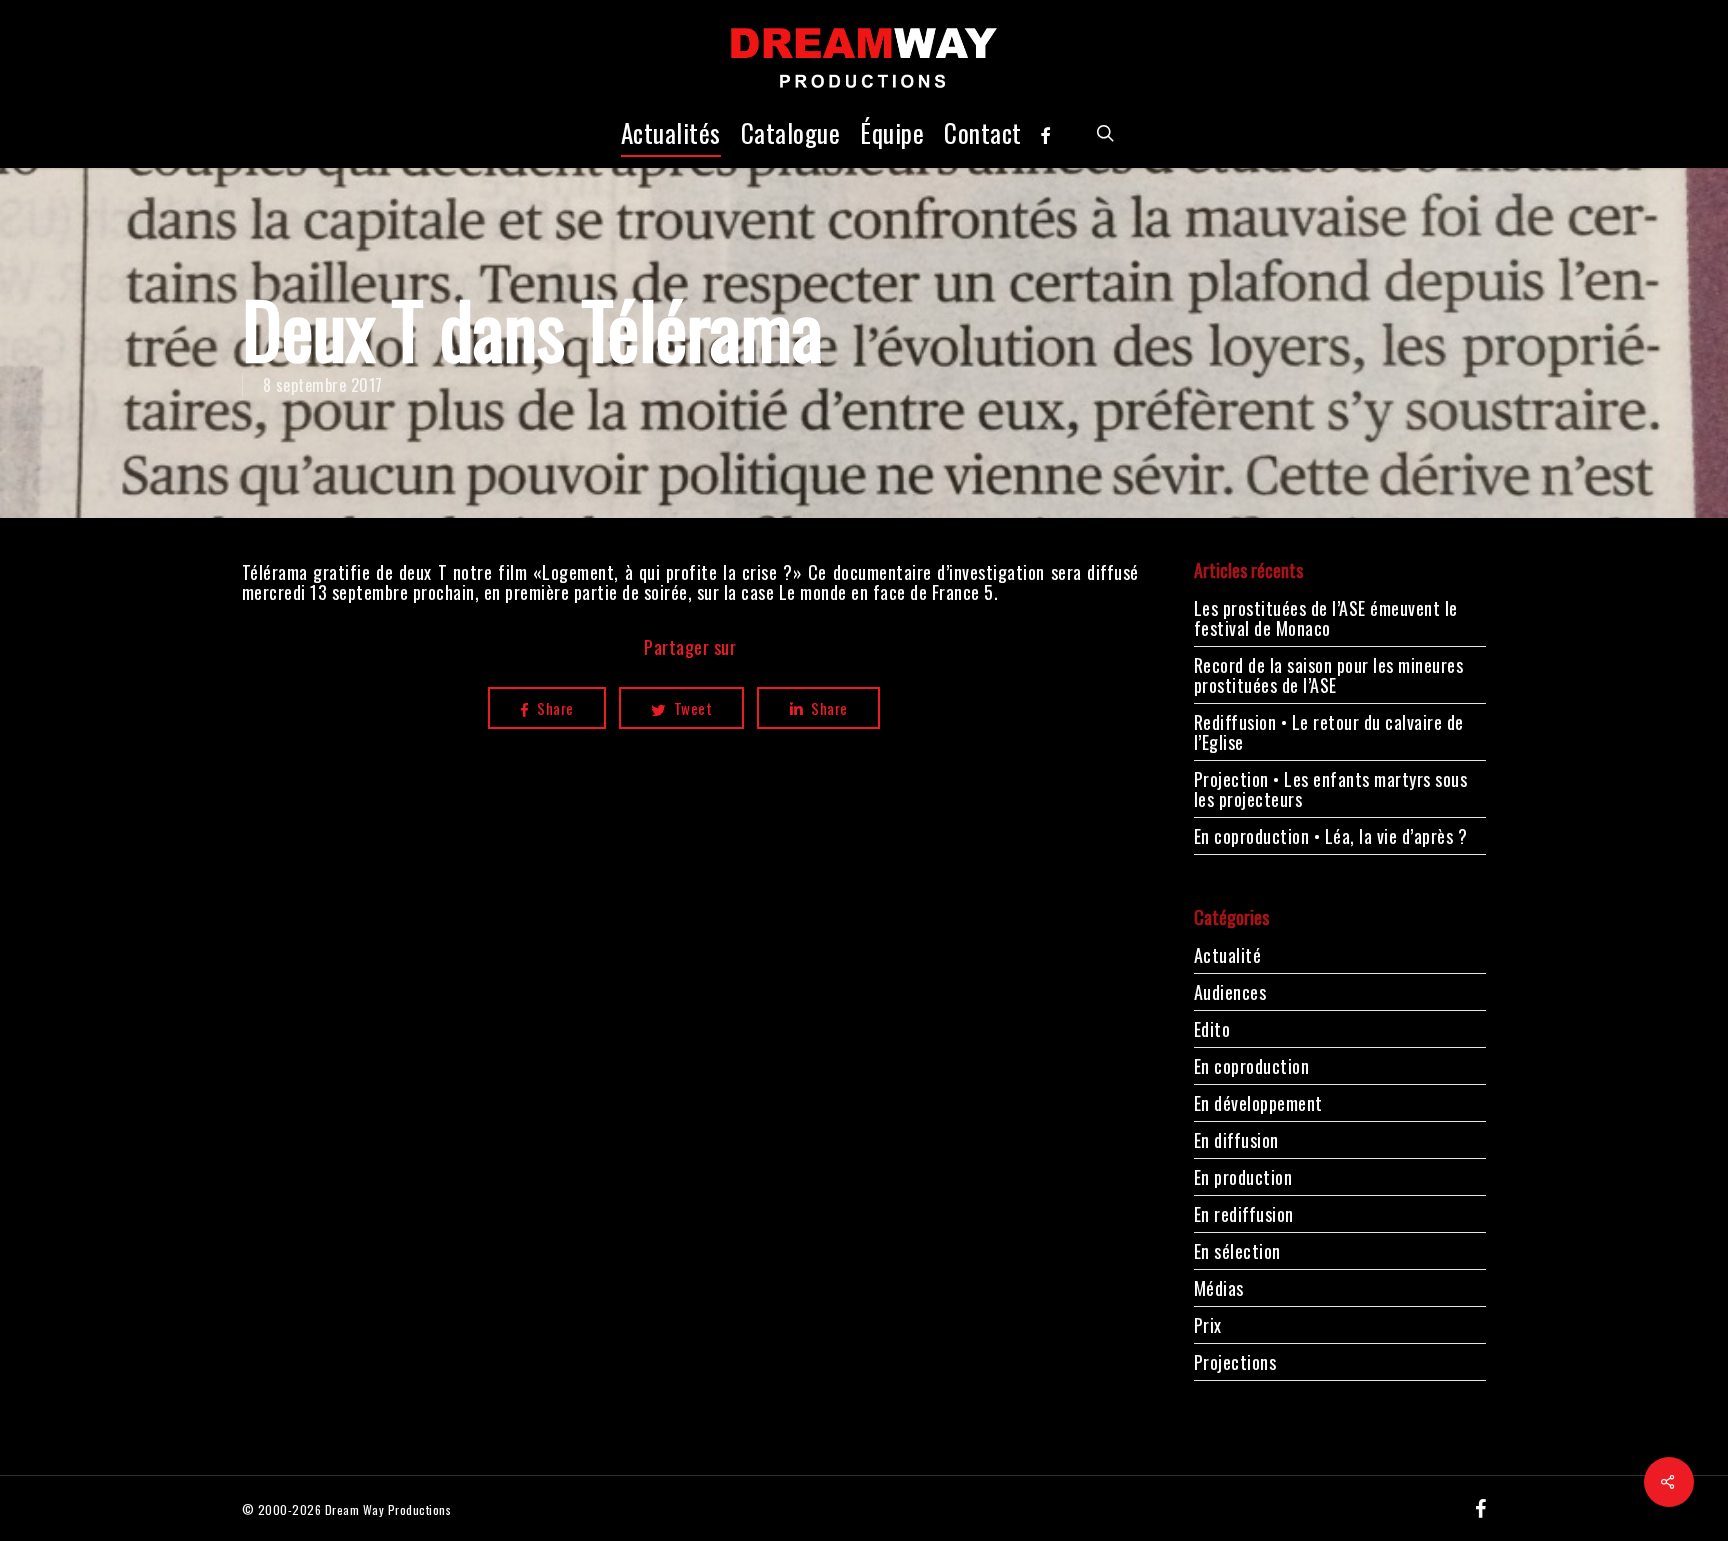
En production (1243, 1177)
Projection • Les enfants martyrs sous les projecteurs (1331, 789)
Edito (1212, 1029)
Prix (1208, 1325)
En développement (1258, 1103)
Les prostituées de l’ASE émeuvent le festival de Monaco (1326, 618)
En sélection (1237, 1251)
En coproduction (1252, 1066)
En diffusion (1236, 1140)
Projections (1235, 1362)
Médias (1219, 1288)
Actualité (1228, 956)
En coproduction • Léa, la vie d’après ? (1331, 836)
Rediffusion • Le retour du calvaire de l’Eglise (1329, 732)
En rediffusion (1244, 1214)
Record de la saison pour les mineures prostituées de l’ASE (1329, 675)
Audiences (1230, 992)
